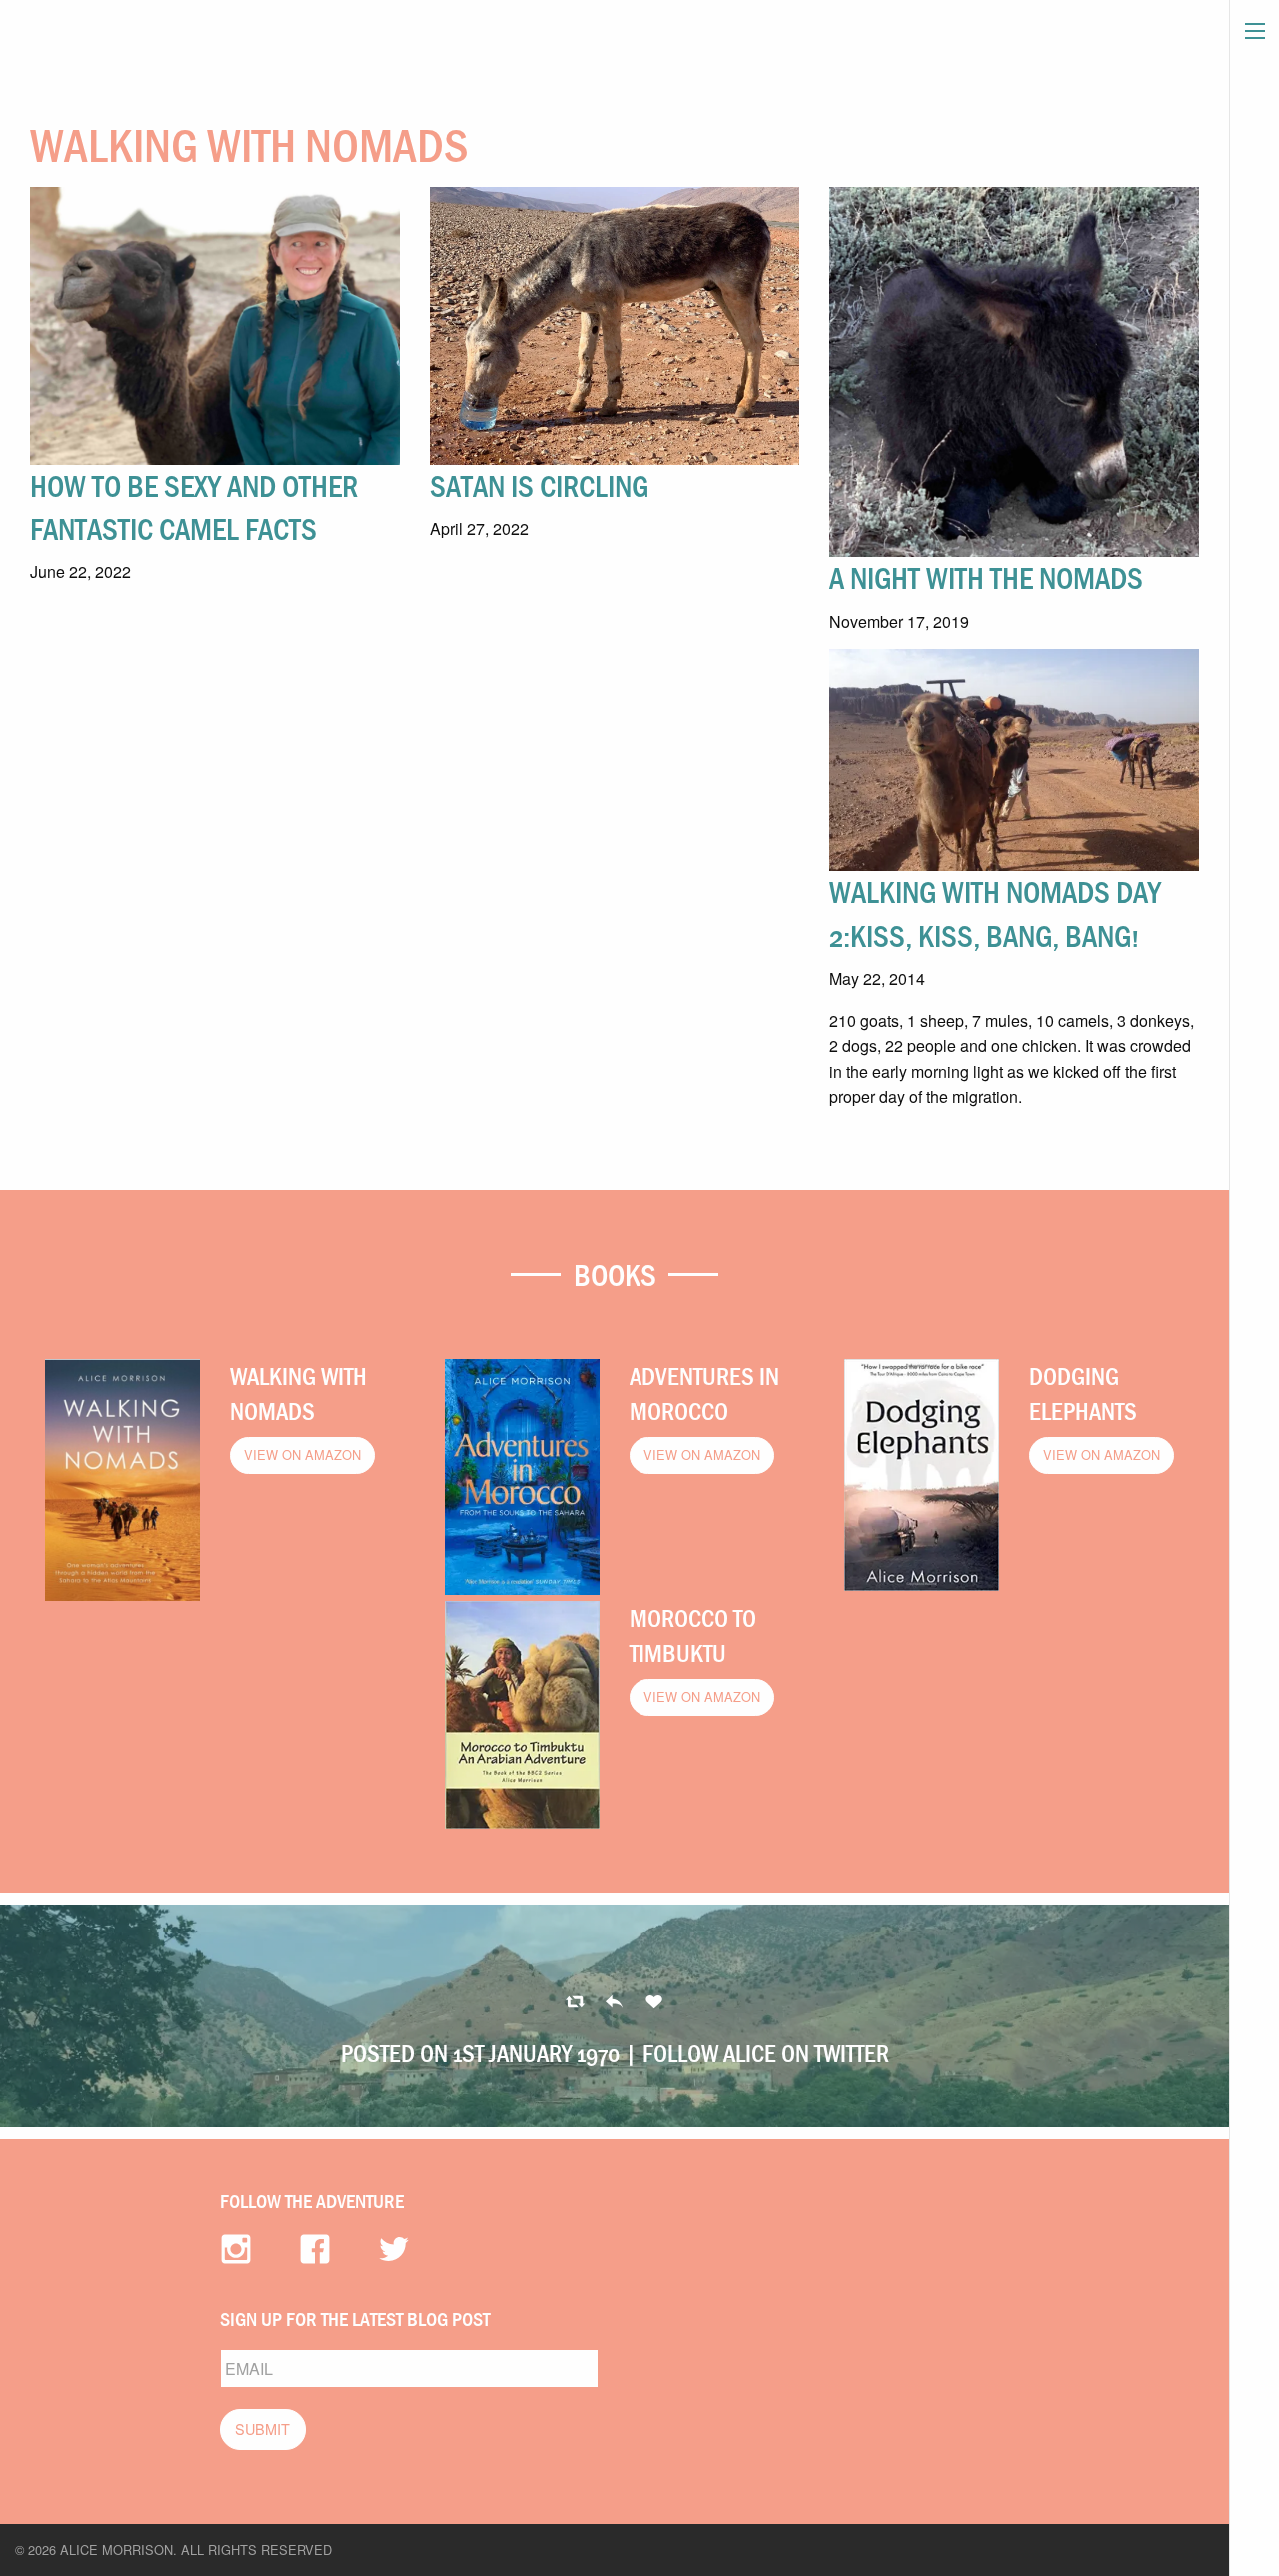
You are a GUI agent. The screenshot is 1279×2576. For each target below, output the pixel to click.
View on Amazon (302, 1454)
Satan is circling (539, 486)
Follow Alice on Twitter (766, 2054)
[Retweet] (614, 2003)
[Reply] (575, 2003)
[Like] (654, 2003)
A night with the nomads (986, 578)
